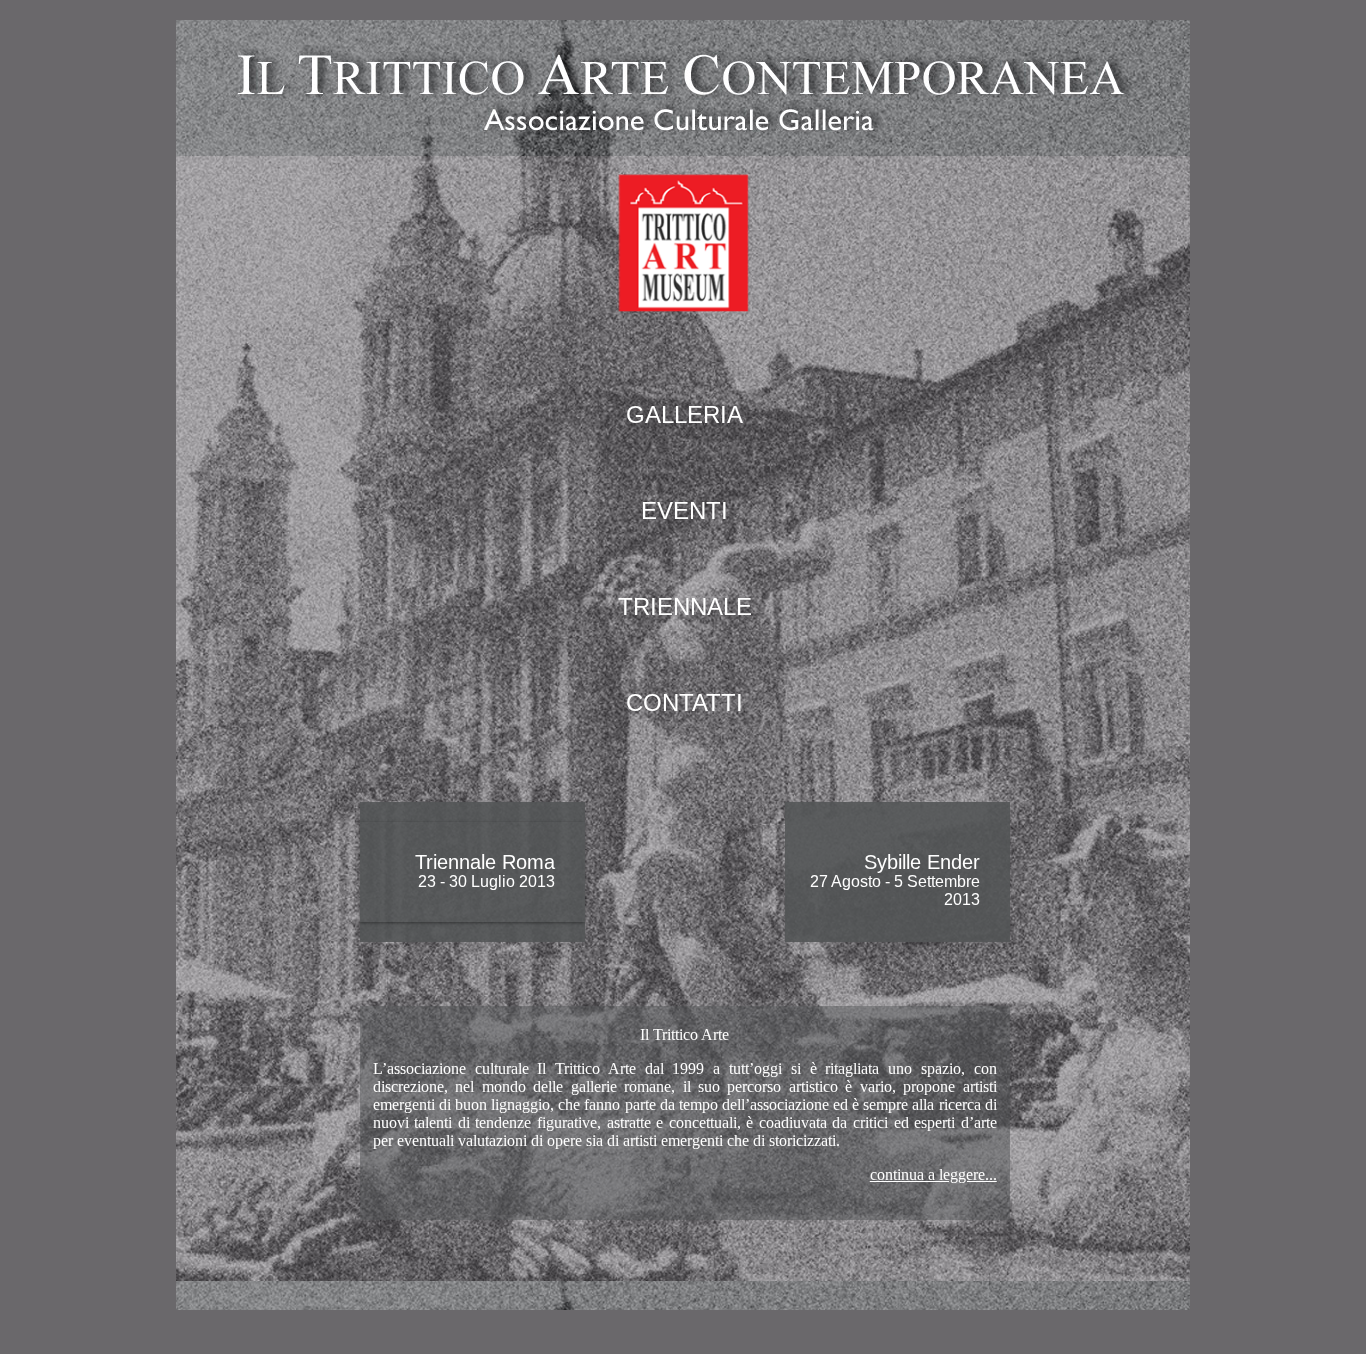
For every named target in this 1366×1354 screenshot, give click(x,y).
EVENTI (684, 510)
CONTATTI (684, 702)
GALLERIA (684, 414)
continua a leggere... (933, 1174)
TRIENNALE (685, 606)
